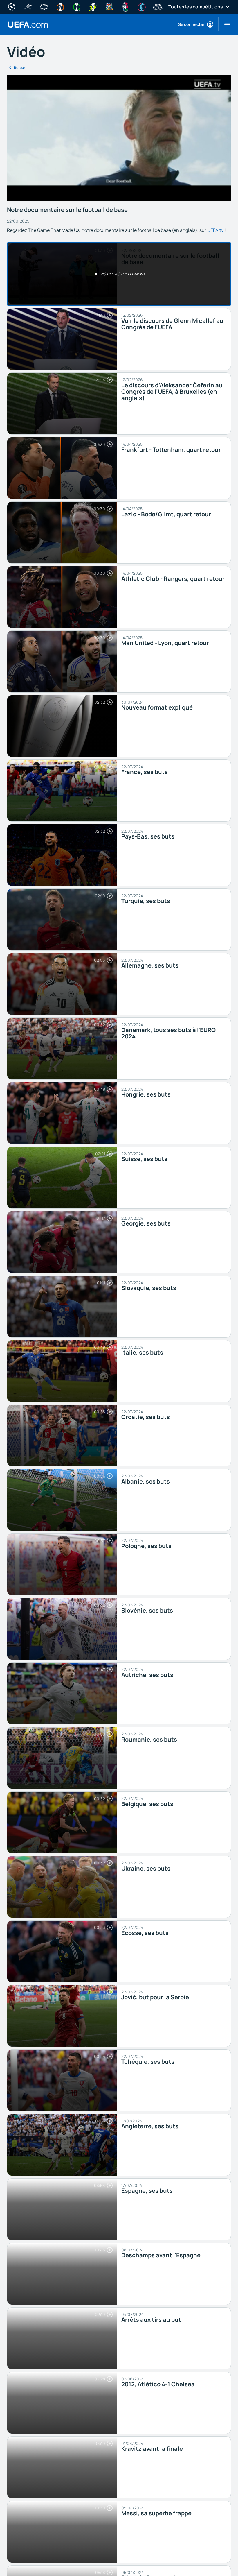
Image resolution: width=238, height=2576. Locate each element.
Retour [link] (20, 68)
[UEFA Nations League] (109, 6)
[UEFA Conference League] (77, 6)
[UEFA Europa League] (60, 6)
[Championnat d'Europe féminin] (142, 6)
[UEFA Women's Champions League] (44, 6)
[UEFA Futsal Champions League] (28, 6)
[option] (119, 274)
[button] (225, 24)
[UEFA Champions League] (12, 6)
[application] (119, 138)
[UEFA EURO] (125, 6)
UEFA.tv (215, 230)
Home (28, 25)
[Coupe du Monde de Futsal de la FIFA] (158, 6)
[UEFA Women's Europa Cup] (93, 6)
